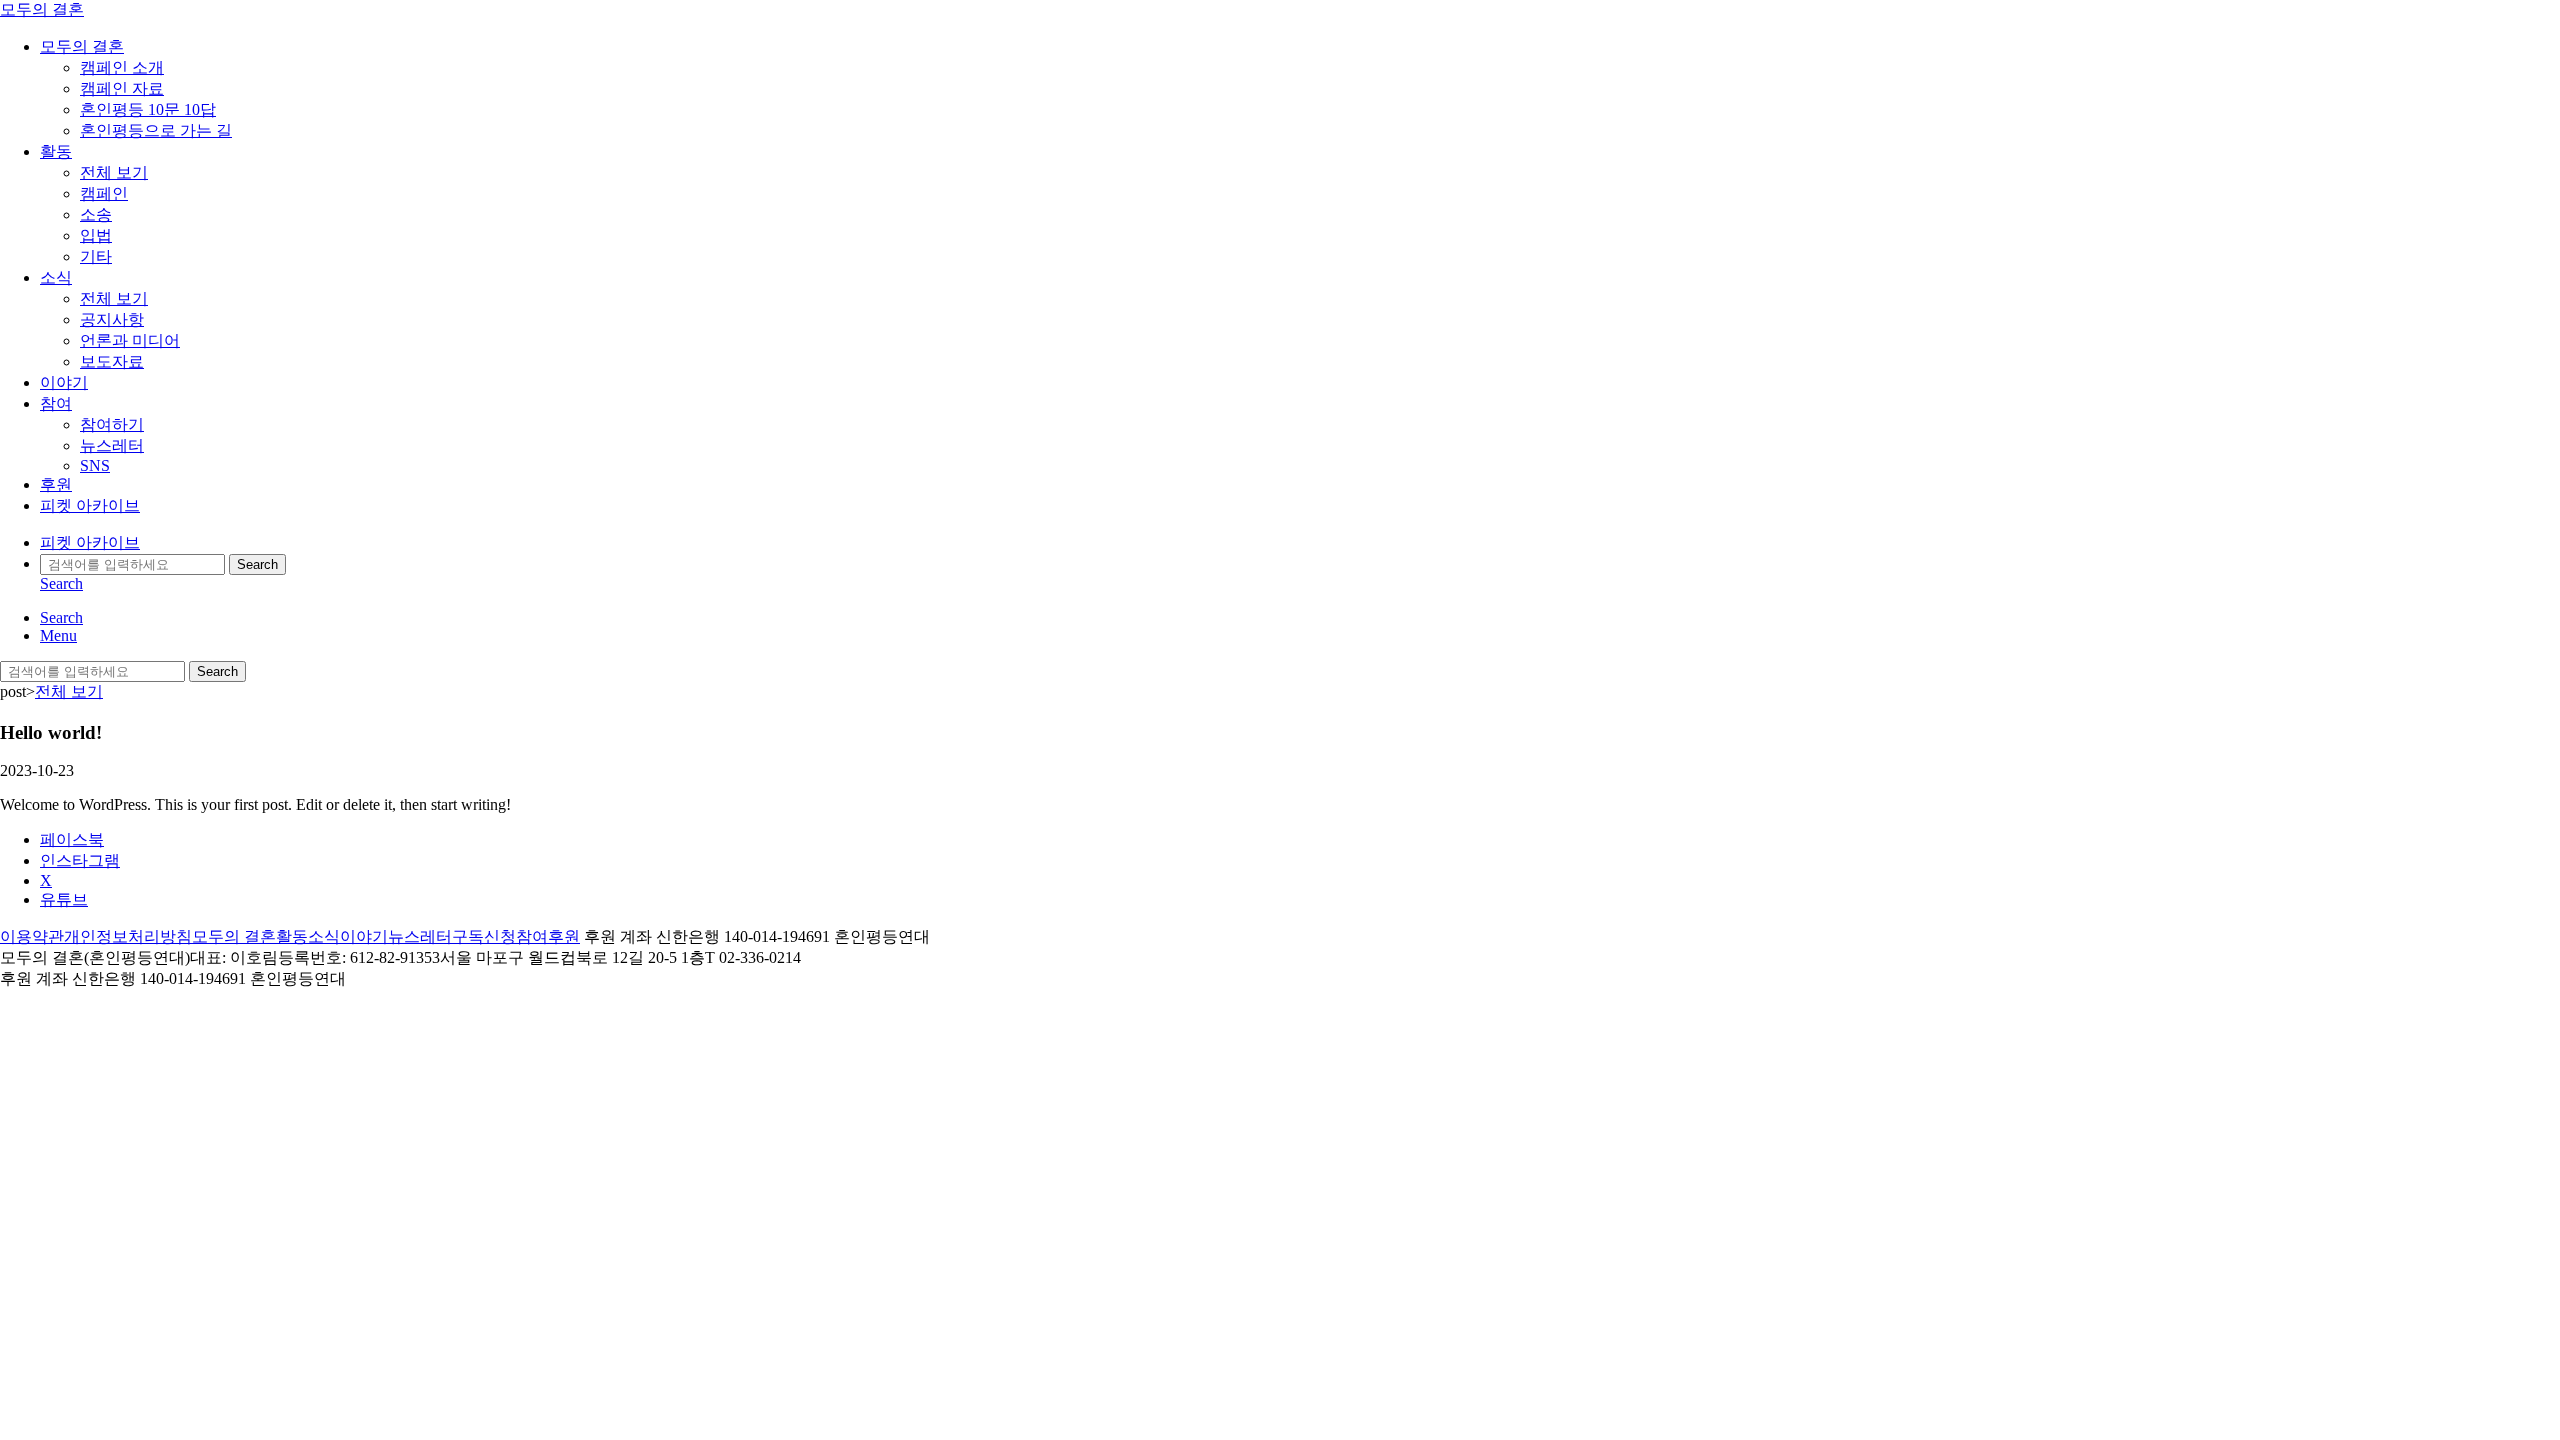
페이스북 (72, 839)
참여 (56, 403)
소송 (96, 214)
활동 (56, 151)
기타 (96, 256)
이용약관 (32, 936)
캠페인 (104, 193)
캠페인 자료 (122, 88)
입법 (96, 235)
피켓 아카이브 (90, 505)
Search (257, 564)
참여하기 (112, 424)
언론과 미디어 (130, 340)
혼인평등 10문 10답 (148, 109)
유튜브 (64, 899)
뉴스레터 (112, 445)
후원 (56, 484)
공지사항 (112, 319)
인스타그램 (80, 860)
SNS (95, 465)
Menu (58, 635)
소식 (56, 277)
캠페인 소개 (122, 67)
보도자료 (112, 361)
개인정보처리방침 (128, 936)
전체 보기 (114, 172)
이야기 (64, 382)
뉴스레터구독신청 (452, 936)
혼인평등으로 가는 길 (156, 130)
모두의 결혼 (42, 9)
